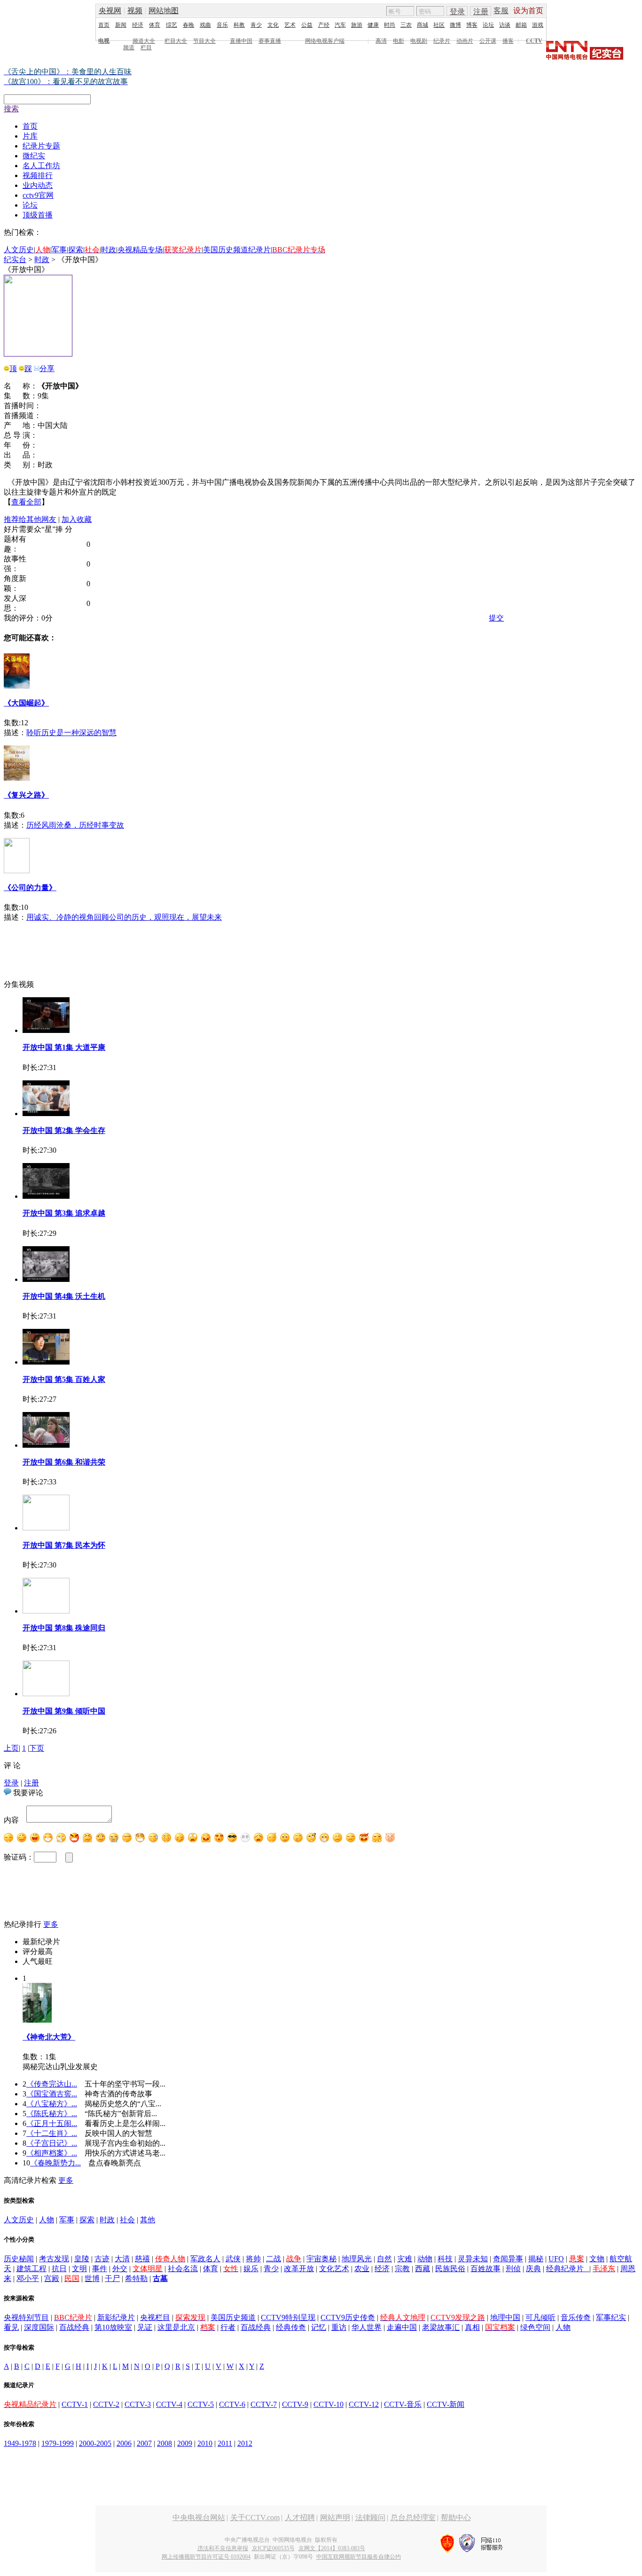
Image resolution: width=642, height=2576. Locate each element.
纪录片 (442, 41)
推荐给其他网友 (30, 519)
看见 (11, 2327)
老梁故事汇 (441, 2327)
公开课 (488, 41)
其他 (148, 2220)
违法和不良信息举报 (223, 2548)
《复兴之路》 (26, 795)
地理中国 (505, 2317)
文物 (597, 2259)
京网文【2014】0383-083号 (332, 2548)
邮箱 (521, 25)
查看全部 (26, 502)
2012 (245, 2443)
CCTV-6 (232, 2404)
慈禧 (142, 2259)
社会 (127, 2220)
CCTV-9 (295, 2404)
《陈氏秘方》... (52, 2114)
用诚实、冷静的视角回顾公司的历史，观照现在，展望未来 (124, 917)
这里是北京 (176, 2327)
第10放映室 (113, 2327)
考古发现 (54, 2259)
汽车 (340, 25)
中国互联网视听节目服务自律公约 (359, 2557)
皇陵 (82, 2259)
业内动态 (38, 185)
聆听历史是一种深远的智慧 (71, 733)
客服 (501, 11)
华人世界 (367, 2327)
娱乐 (251, 2269)
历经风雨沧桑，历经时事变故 (75, 825)
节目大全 (204, 41)
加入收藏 (77, 519)
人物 (47, 2220)
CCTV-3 (138, 2404)
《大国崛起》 (26, 703)
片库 (30, 136)
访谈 (505, 25)
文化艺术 (334, 2269)
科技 (445, 2259)
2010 (205, 2443)
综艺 (172, 25)
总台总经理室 (413, 2518)
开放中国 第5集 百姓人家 (64, 1379)
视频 (135, 11)
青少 (256, 25)
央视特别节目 (26, 2317)
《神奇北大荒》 (49, 2037)
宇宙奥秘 (321, 2259)
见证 (145, 2327)
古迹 (102, 2259)
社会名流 (183, 2269)
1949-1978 (20, 2443)
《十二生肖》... (52, 2133)
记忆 (319, 2327)
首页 (104, 25)
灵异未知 (473, 2259)
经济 (138, 25)
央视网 (110, 11)
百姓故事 (485, 2269)
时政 (109, 250)
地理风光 (357, 2259)
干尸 (112, 2278)
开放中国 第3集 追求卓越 (64, 1213)
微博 (455, 25)
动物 (425, 2259)
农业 (362, 2269)
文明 (79, 2269)
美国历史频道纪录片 (237, 250)
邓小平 (28, 2278)
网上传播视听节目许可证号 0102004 (206, 2557)
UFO (556, 2259)
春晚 (188, 25)
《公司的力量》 (30, 888)
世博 (92, 2278)
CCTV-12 (364, 2404)
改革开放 (299, 2269)
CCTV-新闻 (446, 2404)
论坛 (488, 25)
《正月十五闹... (52, 2123)
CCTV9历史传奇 (348, 2317)
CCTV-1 (75, 2404)
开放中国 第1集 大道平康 (64, 1047)
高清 (381, 41)
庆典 (533, 2269)
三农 (406, 25)
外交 (120, 2269)
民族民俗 (450, 2269)
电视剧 (419, 41)
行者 (228, 2327)
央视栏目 (155, 2317)
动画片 (465, 41)
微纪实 (34, 156)
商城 (423, 25)
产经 (324, 25)
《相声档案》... (52, 2153)
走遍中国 (402, 2327)
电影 (399, 41)
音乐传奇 (576, 2317)
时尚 (390, 25)
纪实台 (15, 260)
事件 (100, 2269)
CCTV (534, 41)
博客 (472, 25)
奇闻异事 (508, 2259)
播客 (508, 41)
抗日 (59, 2269)
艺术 (290, 25)
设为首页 (528, 11)
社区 (439, 25)
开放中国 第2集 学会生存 (64, 1130)
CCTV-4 (169, 2404)
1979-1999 (58, 2443)
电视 (104, 41)
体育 (155, 25)
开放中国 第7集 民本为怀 (64, 1545)
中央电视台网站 (199, 2518)
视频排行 (38, 175)
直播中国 (241, 41)
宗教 (402, 2269)
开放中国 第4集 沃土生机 (64, 1296)
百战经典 (74, 2327)
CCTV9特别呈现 (288, 2317)
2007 (144, 2443)
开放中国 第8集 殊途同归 (64, 1628)
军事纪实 (611, 2317)
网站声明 (335, 2518)
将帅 (253, 2259)
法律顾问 (370, 2518)
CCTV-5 (201, 2404)
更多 (51, 1924)
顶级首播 (38, 215)
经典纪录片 (568, 2269)
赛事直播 (270, 41)
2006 (124, 2443)
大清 (122, 2259)
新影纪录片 (116, 2317)
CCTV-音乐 (403, 2404)
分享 (47, 369)
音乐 (222, 25)
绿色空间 (535, 2327)
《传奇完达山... (52, 2084)
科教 (239, 25)
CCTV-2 (106, 2404)
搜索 (11, 109)
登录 (457, 12)
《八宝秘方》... (52, 2104)
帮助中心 (456, 2518)
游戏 (538, 25)
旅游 (357, 25)
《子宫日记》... (52, 2143)
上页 (11, 1748)
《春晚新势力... (55, 2163)
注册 (481, 12)
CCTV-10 (329, 2404)
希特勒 (136, 2278)
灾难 (405, 2259)
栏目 (146, 47)
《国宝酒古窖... (52, 2094)
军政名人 (205, 2259)
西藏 (423, 2269)
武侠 (233, 2259)
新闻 (121, 25)
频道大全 (144, 41)
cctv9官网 (38, 195)
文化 (273, 25)
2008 (164, 2443)
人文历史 (19, 250)
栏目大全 (176, 41)
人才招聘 (300, 2518)
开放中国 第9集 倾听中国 (64, 1711)
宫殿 (52, 2278)
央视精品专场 (140, 250)
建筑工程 (31, 2269)
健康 (373, 25)
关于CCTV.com (255, 2518)
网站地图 (164, 11)
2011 (225, 2443)
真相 (472, 2327)
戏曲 (205, 25)
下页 (37, 1748)
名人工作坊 (41, 166)
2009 (185, 2443)
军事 (59, 250)
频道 (129, 47)
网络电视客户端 (325, 41)
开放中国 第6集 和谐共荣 (64, 1462)
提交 (496, 618)
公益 (307, 25)
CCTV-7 (264, 2404)
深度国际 (39, 2327)
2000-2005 (95, 2443)
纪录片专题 (41, 146)
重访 (339, 2327)
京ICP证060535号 (273, 2548)
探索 (76, 250)
